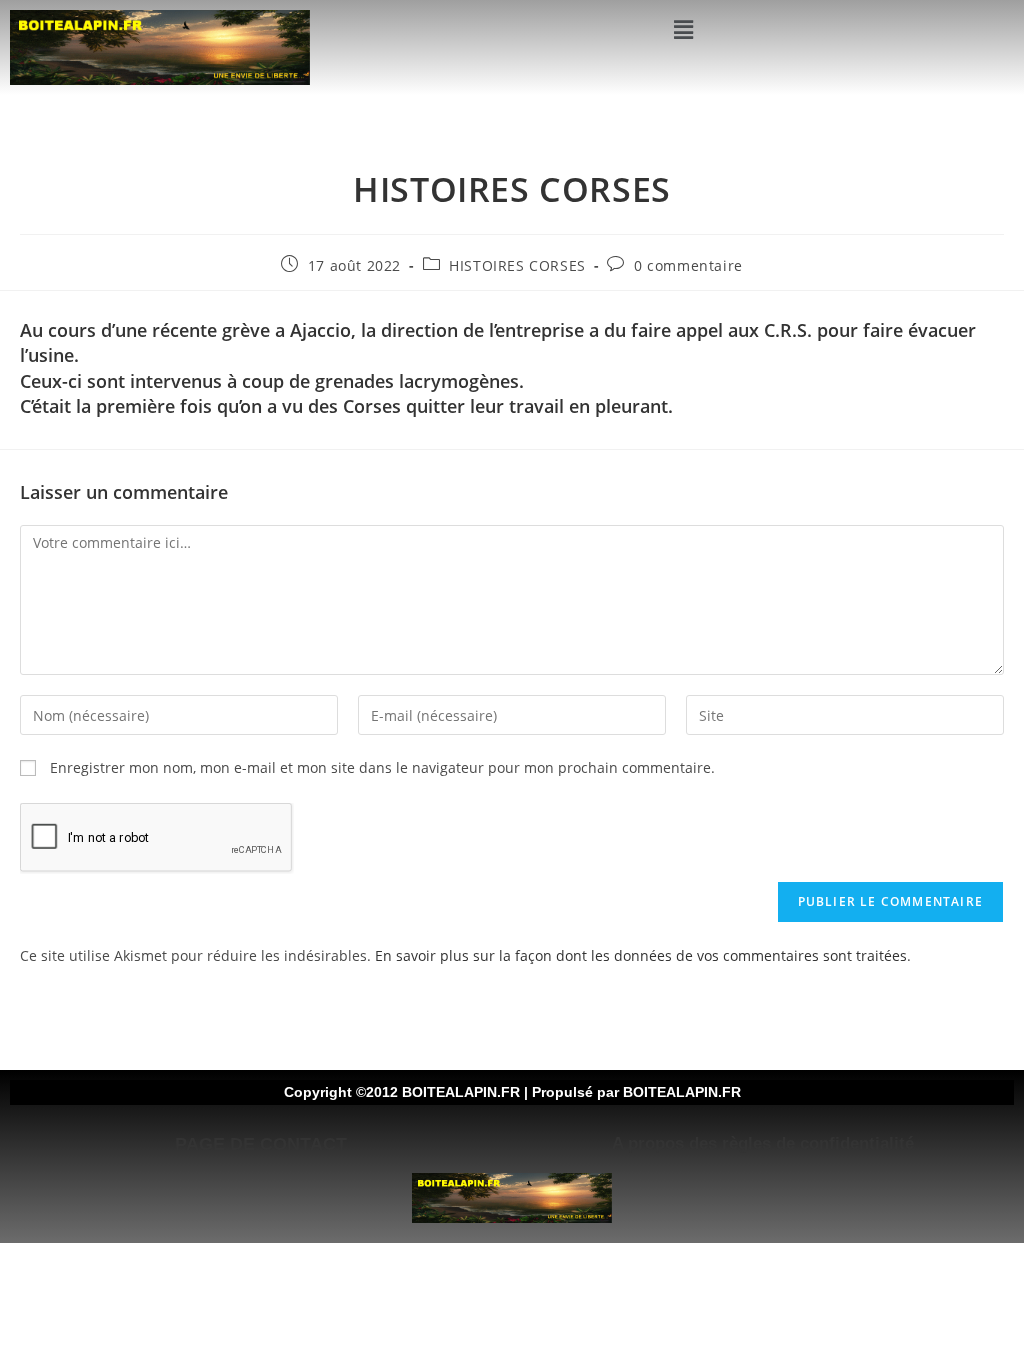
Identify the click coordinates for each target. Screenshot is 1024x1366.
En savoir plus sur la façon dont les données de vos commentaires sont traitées (641, 955)
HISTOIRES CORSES (517, 265)
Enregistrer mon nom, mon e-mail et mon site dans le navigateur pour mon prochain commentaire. (382, 767)
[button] (683, 29)
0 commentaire (688, 265)
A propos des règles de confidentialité (763, 1143)
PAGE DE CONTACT (261, 1144)
